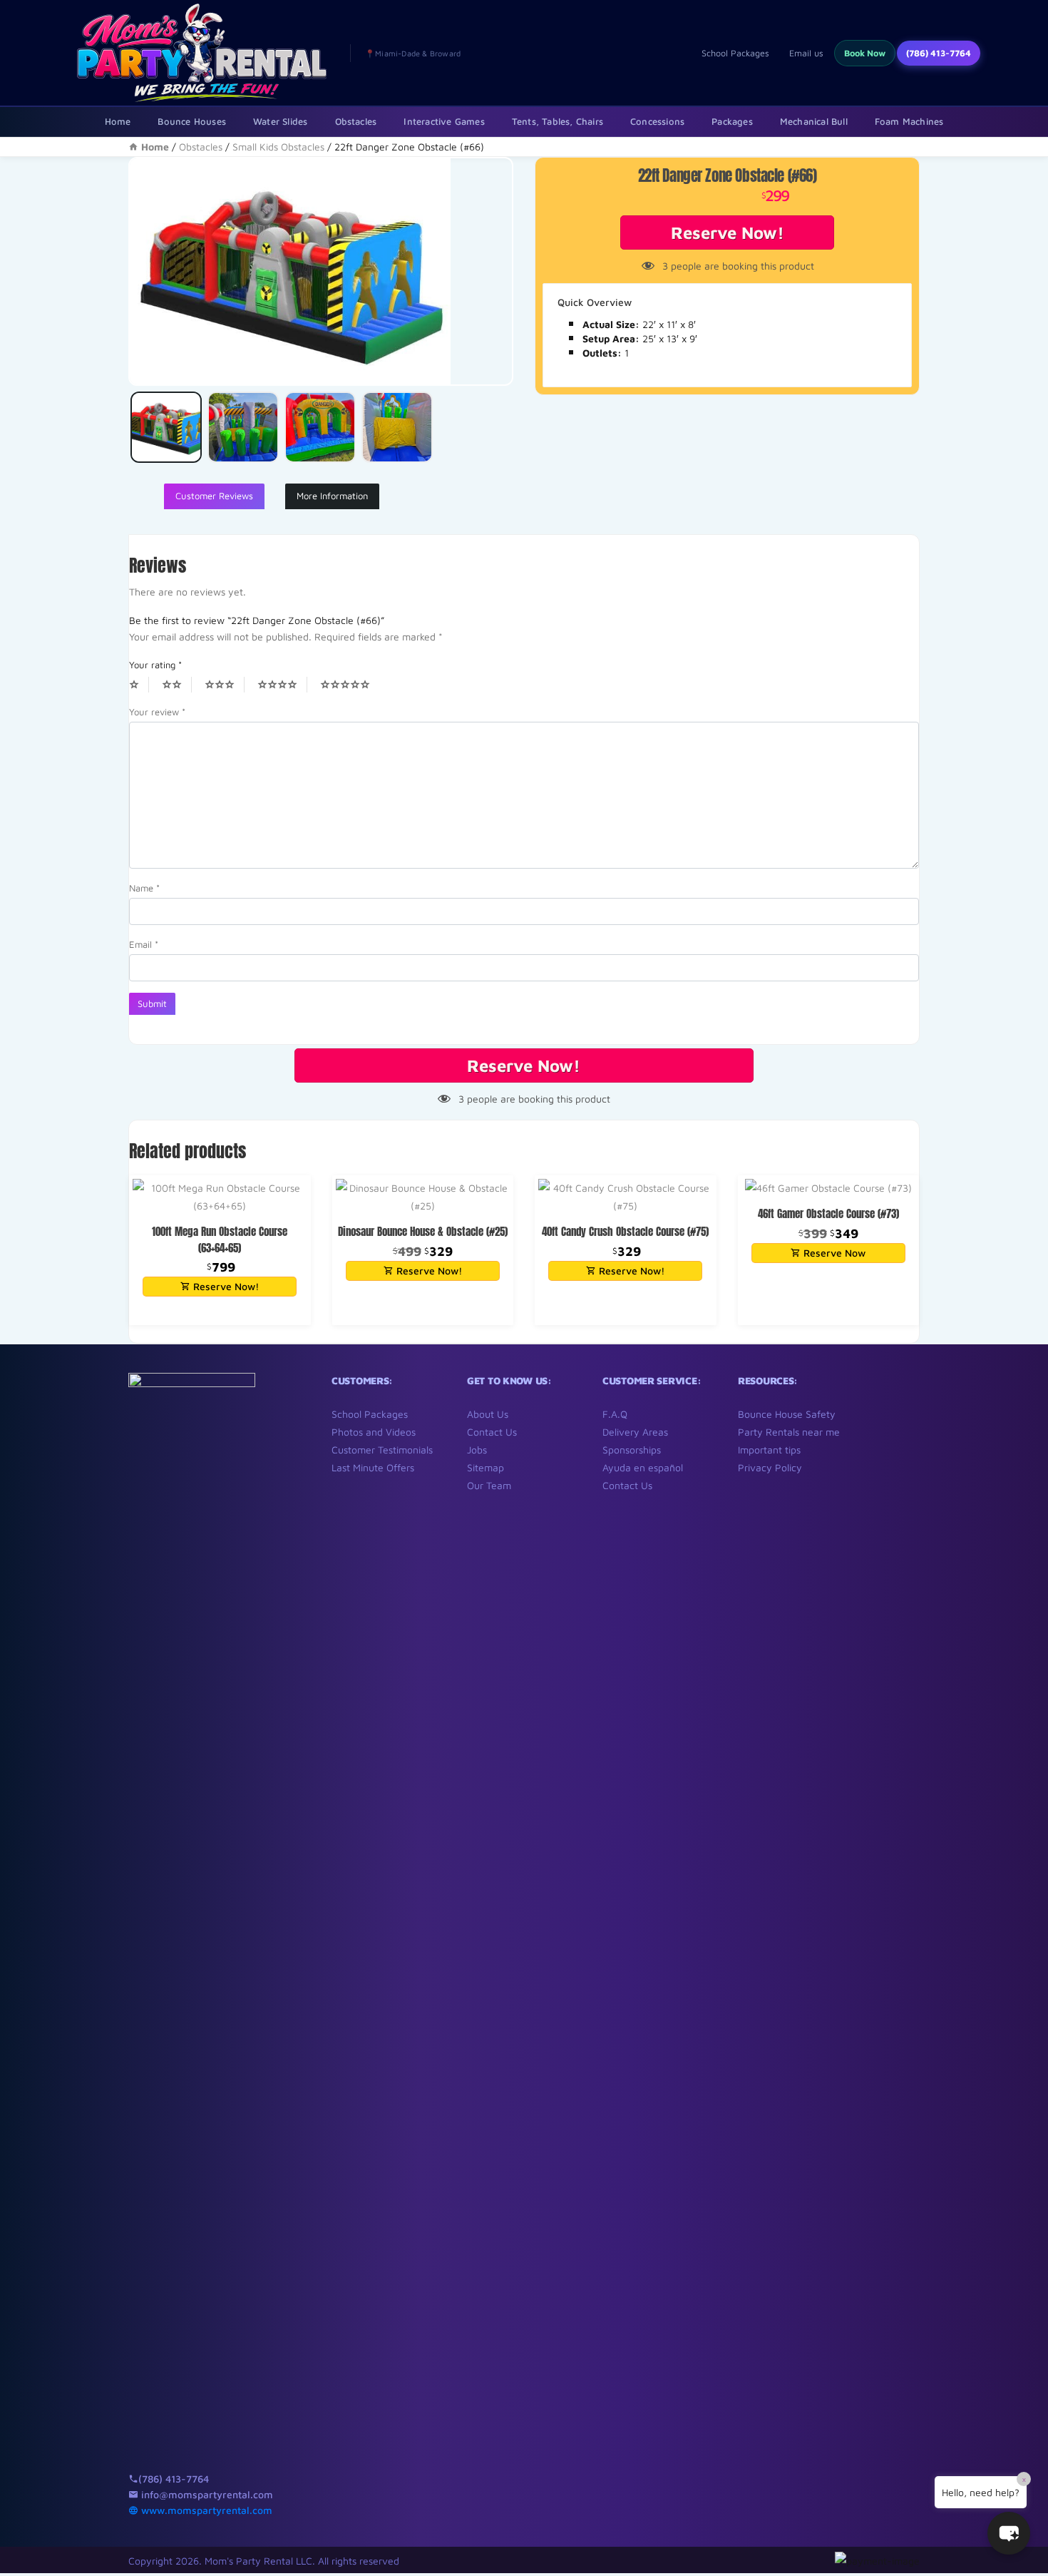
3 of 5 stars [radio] (225, 685)
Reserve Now (833, 1253)
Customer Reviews (214, 496)
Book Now (865, 53)
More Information (332, 496)
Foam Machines (909, 121)
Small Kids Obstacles (278, 147)
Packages (732, 121)
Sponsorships (632, 1450)
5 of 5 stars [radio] (350, 685)
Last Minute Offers (373, 1467)
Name (144, 888)
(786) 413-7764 (939, 53)
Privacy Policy (770, 1467)
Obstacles (356, 121)
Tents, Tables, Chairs (558, 121)
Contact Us (492, 1432)
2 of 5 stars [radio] (177, 685)
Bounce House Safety (787, 1414)
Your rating (155, 665)
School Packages (735, 53)
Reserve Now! (728, 232)
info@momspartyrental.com (206, 2494)
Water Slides (280, 121)
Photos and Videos (374, 1432)
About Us (488, 1414)
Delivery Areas (635, 1432)
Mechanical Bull (814, 121)
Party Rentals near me (789, 1432)
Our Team (489, 1485)
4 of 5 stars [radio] (282, 685)
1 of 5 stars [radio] (139, 685)
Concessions (657, 121)
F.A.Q (615, 1414)
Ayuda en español (643, 1467)
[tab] (214, 496)
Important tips (769, 1450)
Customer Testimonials (382, 1450)
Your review (157, 712)
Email (144, 944)
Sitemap (486, 1467)
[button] (1009, 2533)
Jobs (477, 1450)
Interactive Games (444, 121)
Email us (806, 53)
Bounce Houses (192, 121)
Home (118, 121)
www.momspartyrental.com (205, 2510)
